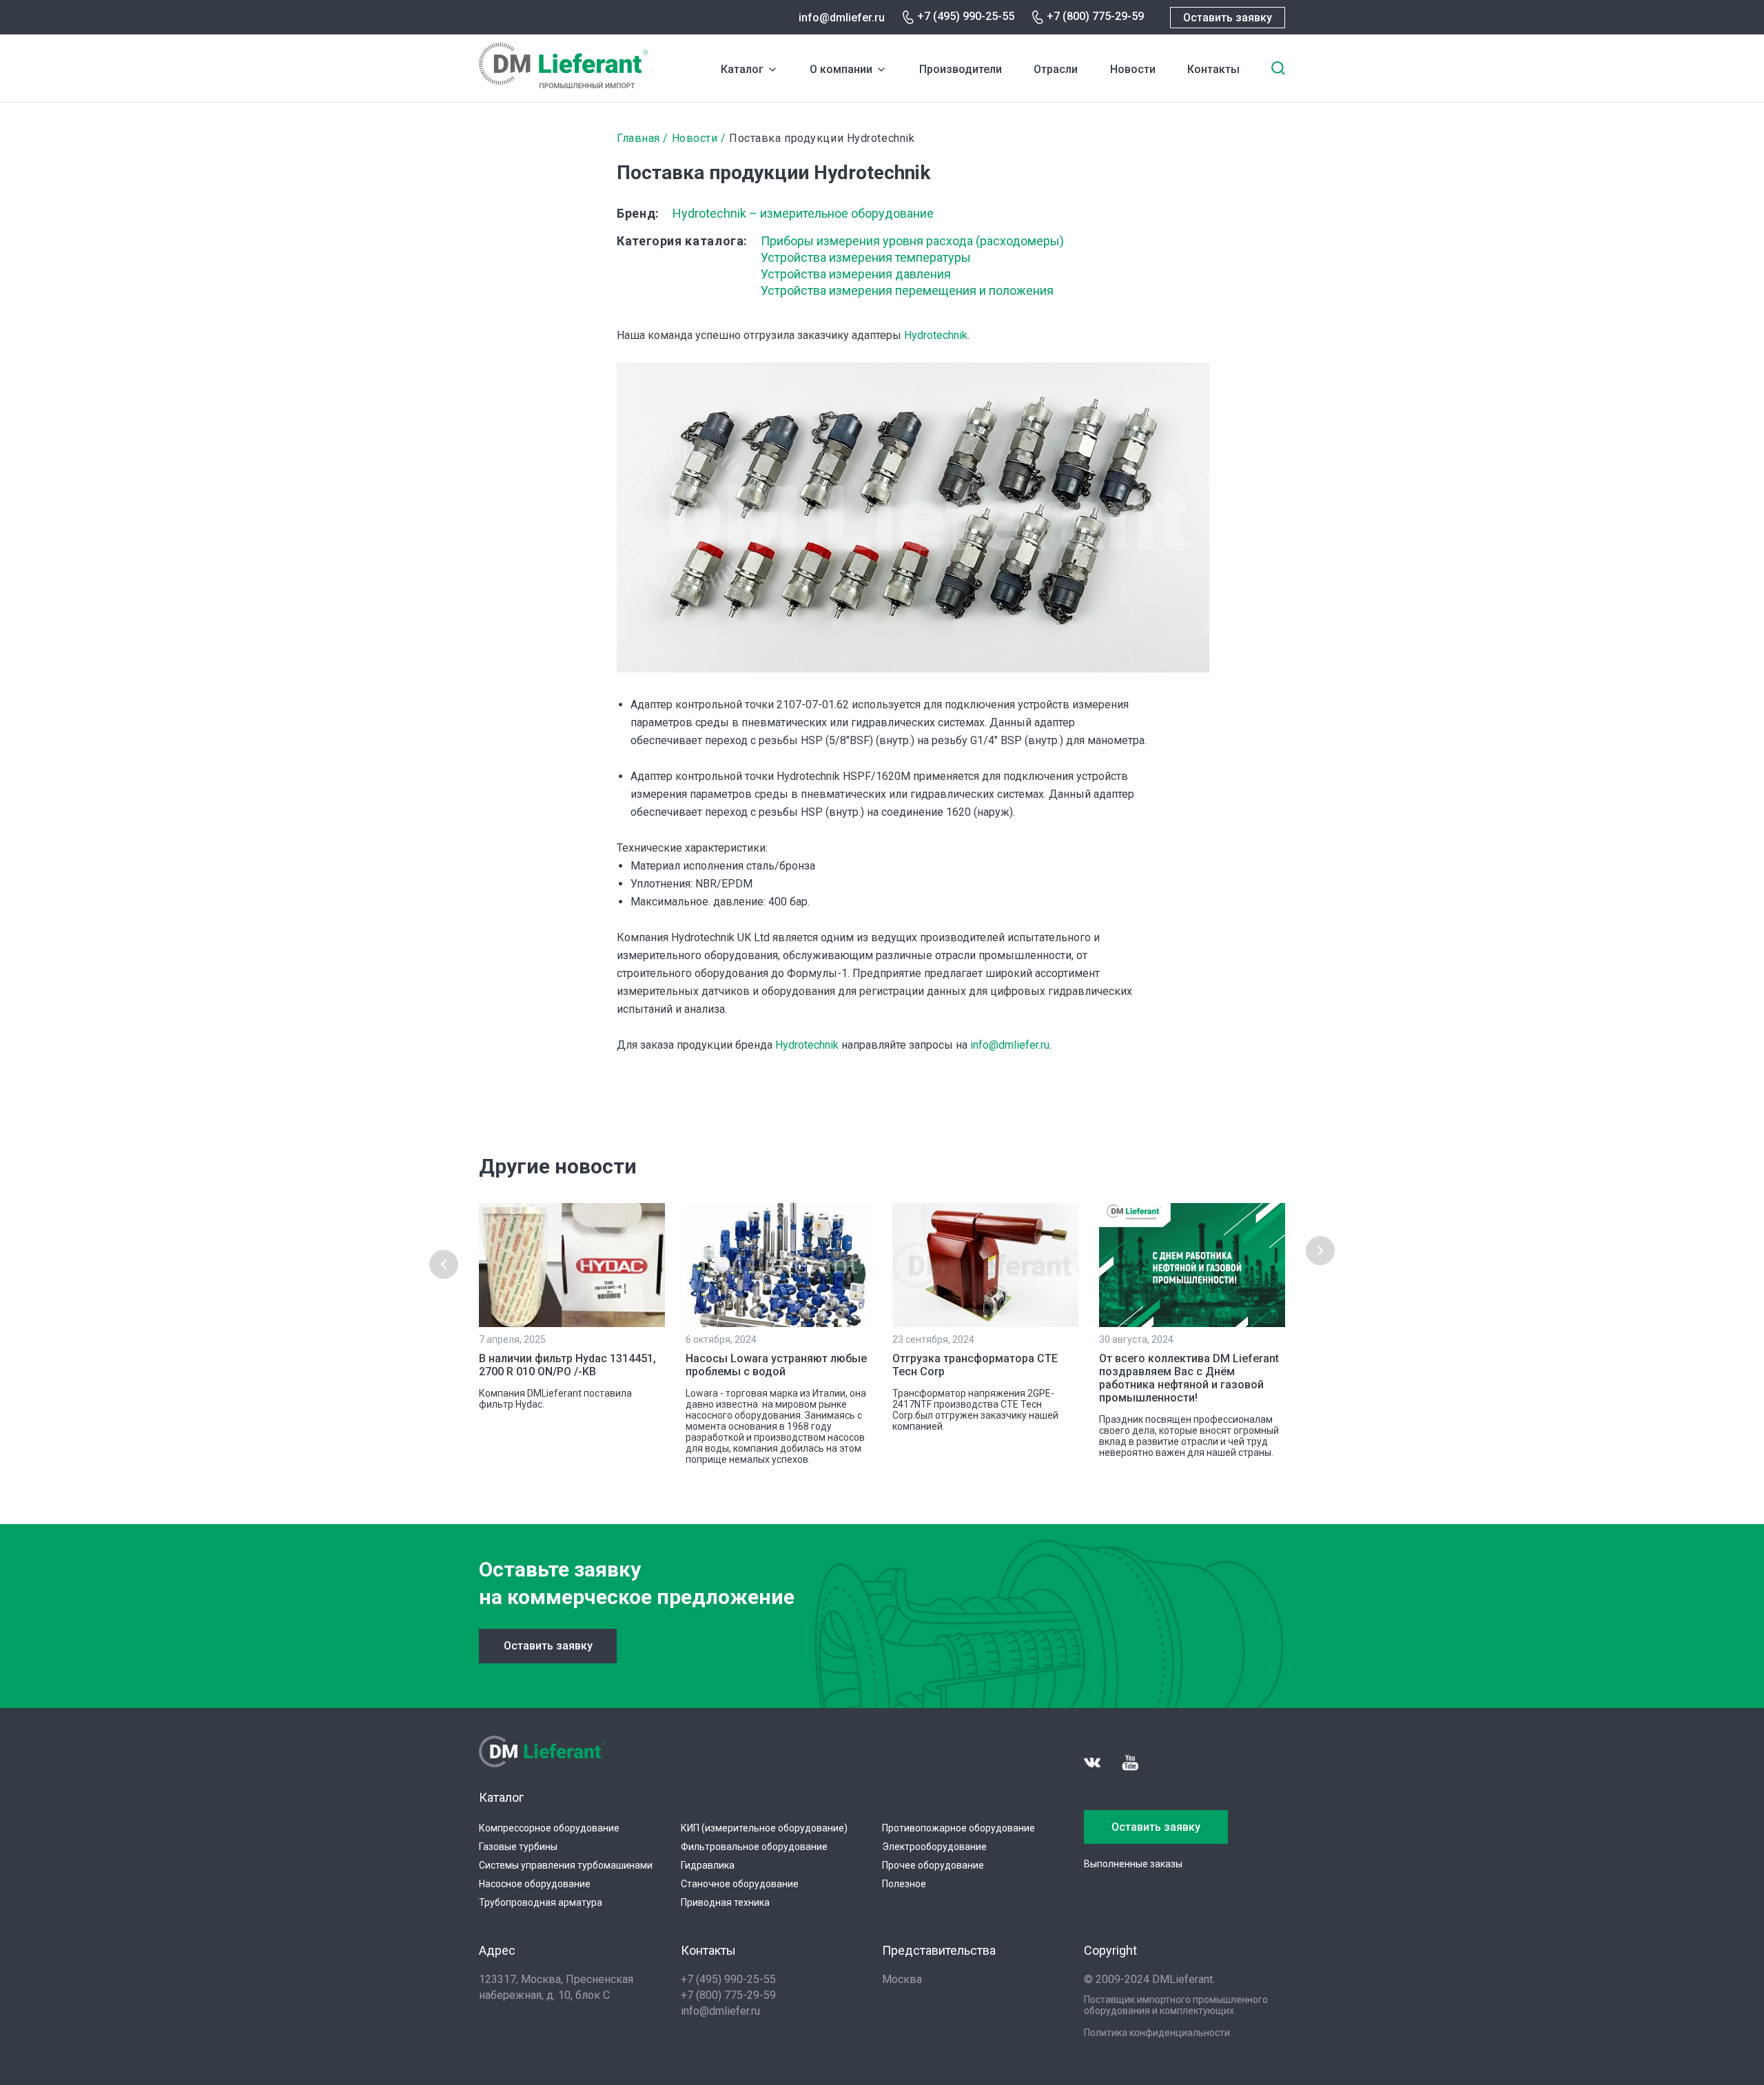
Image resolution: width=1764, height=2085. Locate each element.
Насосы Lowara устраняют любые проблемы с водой (776, 1365)
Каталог (742, 69)
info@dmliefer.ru (842, 18)
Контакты (1213, 69)
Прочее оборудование (933, 1865)
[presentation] (444, 1264)
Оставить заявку (1228, 18)
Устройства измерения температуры (866, 257)
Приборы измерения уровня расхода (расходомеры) (912, 241)
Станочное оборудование (740, 1884)
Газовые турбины (518, 1847)
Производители (961, 69)
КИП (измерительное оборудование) (764, 1828)
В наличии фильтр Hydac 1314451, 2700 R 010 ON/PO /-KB (567, 1365)
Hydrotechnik (936, 335)
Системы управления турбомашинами (566, 1865)
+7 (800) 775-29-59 (1095, 16)
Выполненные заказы (1133, 1864)
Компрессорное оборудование (549, 1828)
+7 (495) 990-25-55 (966, 16)
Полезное (904, 1884)
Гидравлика (708, 1865)
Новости (1133, 69)
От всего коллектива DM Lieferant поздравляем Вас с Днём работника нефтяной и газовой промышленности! (1189, 1378)
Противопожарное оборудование (958, 1828)
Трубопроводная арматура (541, 1902)
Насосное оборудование (535, 1884)
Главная (638, 138)
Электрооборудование (934, 1847)
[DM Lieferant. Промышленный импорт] (563, 84)
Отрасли (1056, 69)
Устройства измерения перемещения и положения (907, 290)
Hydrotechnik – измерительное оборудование (803, 213)
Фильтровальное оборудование (754, 1847)
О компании (841, 69)
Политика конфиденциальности (1157, 2033)
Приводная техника (725, 1902)
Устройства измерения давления (856, 274)
